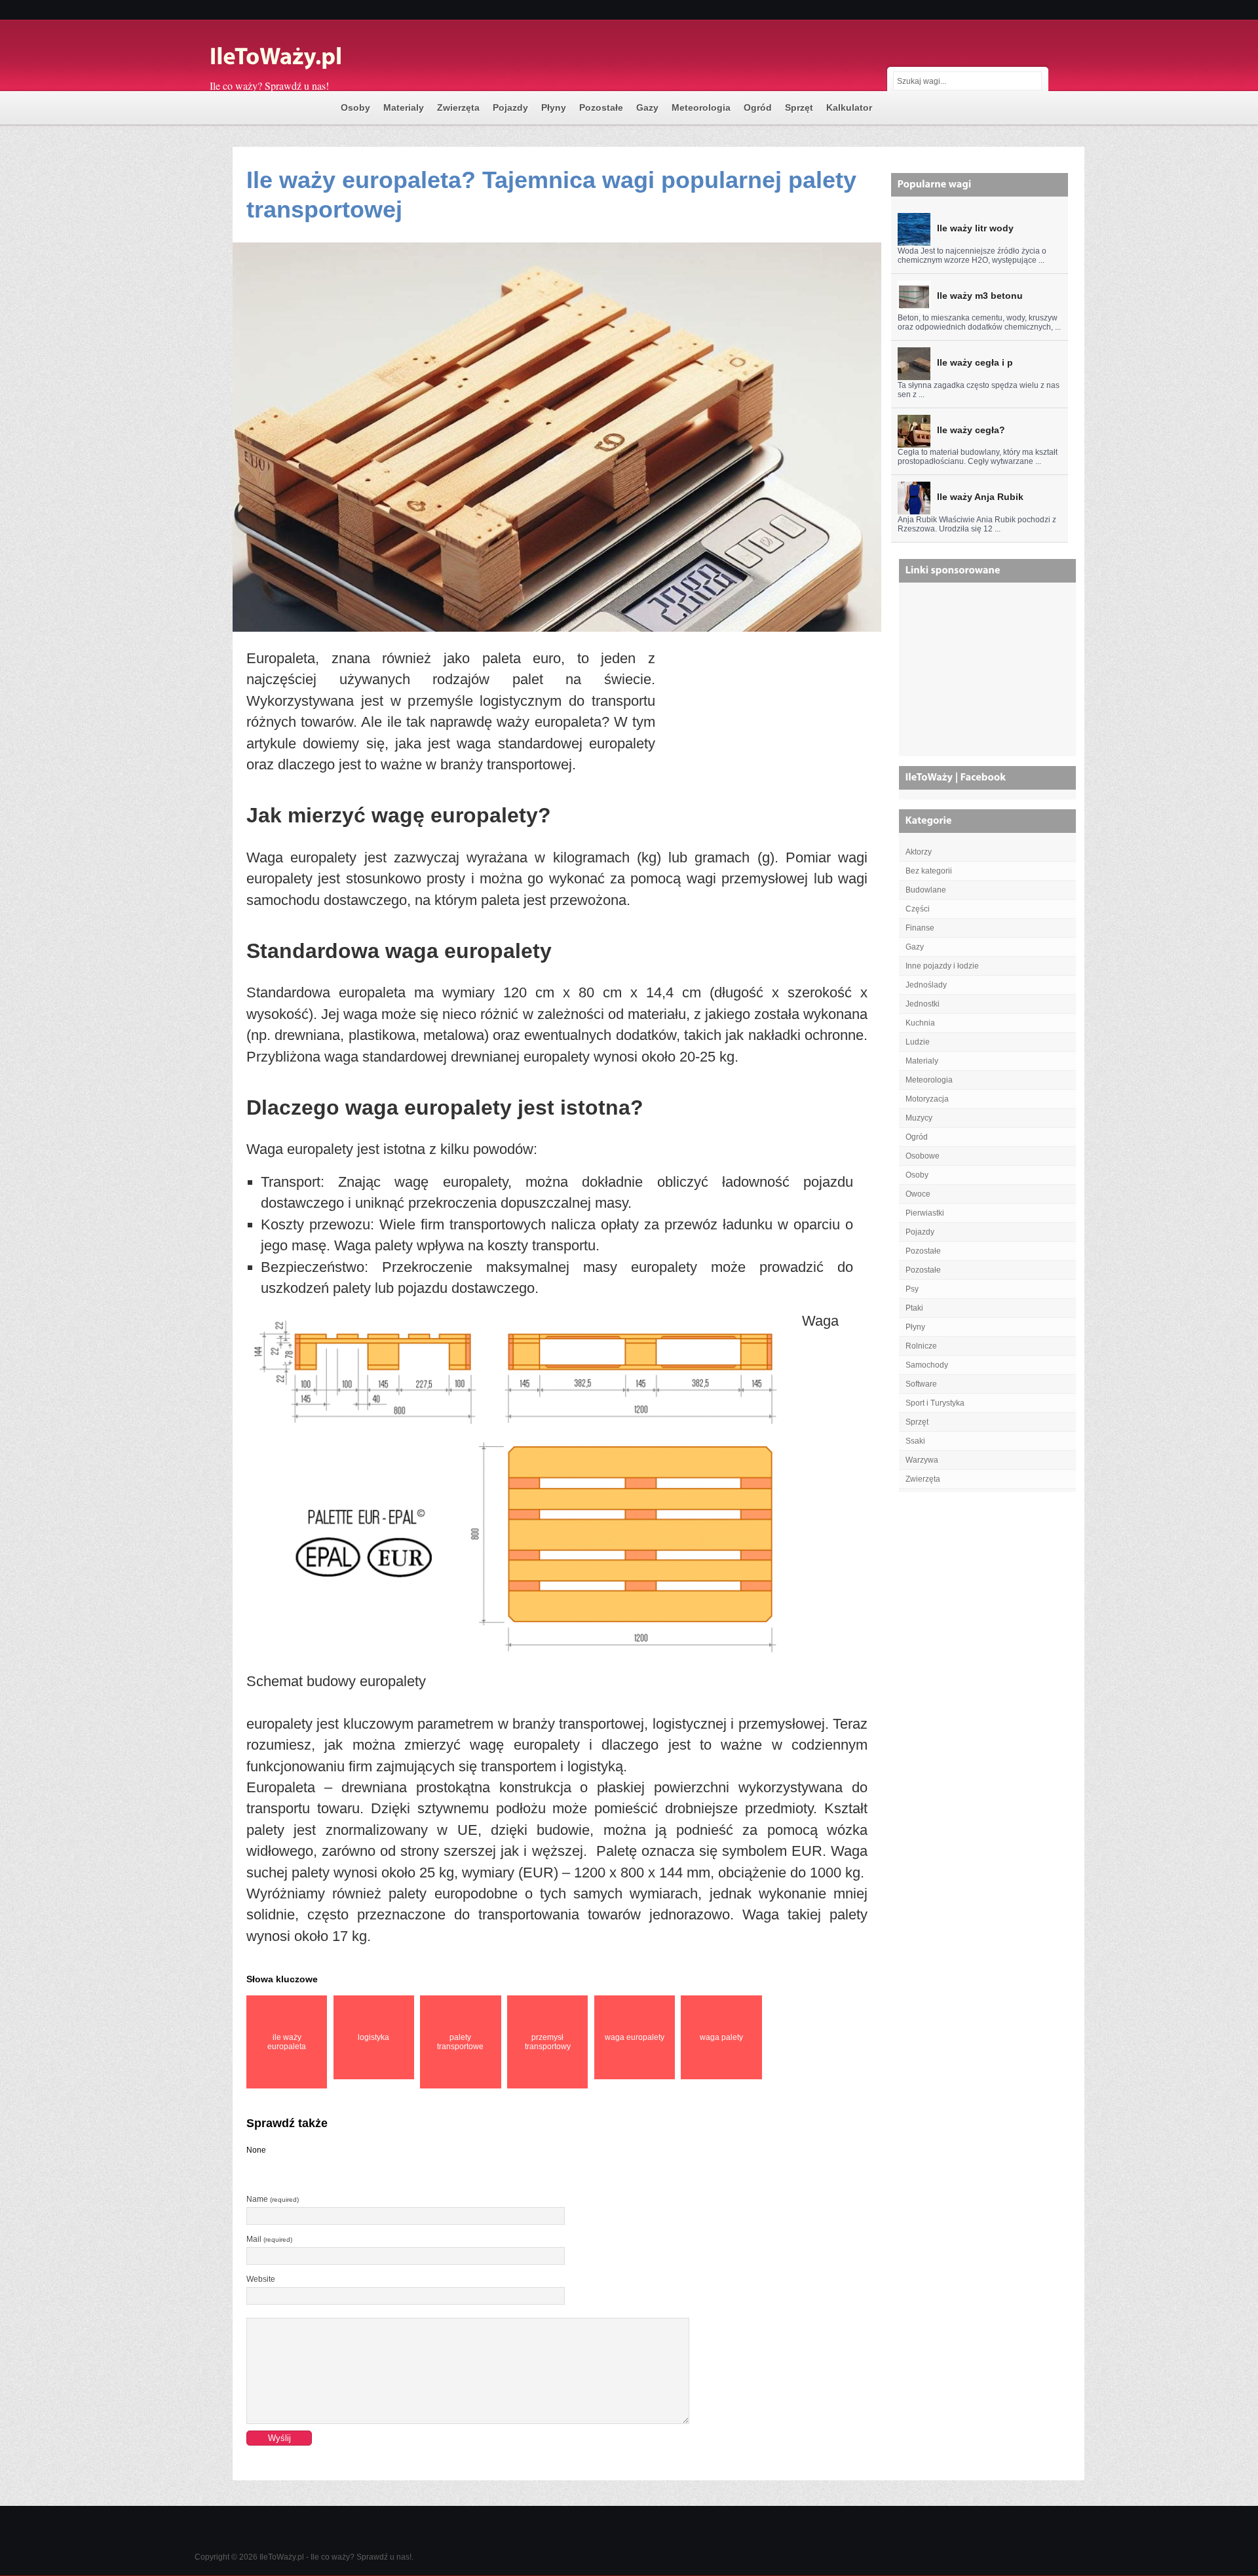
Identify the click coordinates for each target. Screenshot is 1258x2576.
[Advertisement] (761, 738)
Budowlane (926, 890)
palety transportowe (460, 2042)
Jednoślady (926, 985)
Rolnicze (921, 1346)
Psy (912, 1289)
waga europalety (635, 2037)
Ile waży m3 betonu (980, 296)
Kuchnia (920, 1023)
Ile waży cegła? (971, 430)
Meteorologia (701, 107)
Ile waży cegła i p (975, 362)
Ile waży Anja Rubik (980, 497)
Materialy (404, 107)
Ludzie (918, 1042)
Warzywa (922, 1460)
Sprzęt (799, 107)
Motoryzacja (927, 1099)
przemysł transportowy (548, 2042)
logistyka (373, 2037)
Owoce (918, 1194)
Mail (269, 2239)
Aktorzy (919, 852)
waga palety (721, 2037)
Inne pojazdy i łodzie (942, 966)
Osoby (355, 107)
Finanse (920, 928)
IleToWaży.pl (282, 2557)
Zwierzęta (458, 107)
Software (921, 1384)
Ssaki (915, 1441)
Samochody (927, 1365)
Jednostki (923, 1004)
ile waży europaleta (287, 2042)
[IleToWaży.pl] (341, 58)
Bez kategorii (929, 871)
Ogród (758, 107)
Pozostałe (601, 107)
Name (273, 2199)
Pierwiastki (925, 1213)
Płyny (554, 107)
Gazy (647, 107)
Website (261, 2279)
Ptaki (914, 1308)
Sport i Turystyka (935, 1403)
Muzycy (919, 1118)
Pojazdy (510, 107)
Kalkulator (849, 107)
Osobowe (923, 1156)
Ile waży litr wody (975, 228)
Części (918, 909)
